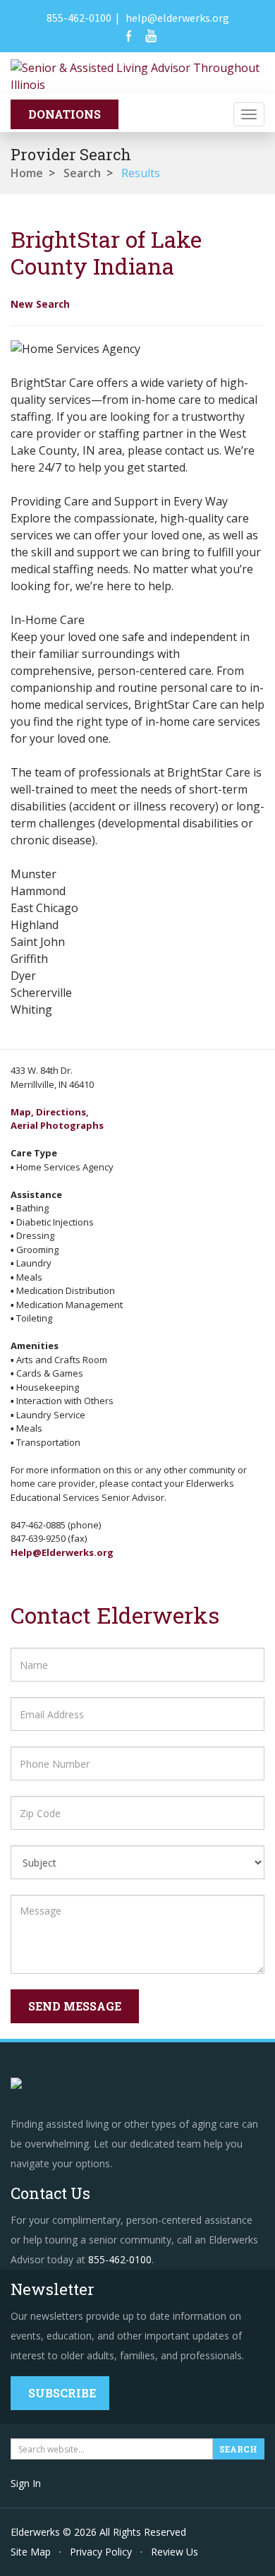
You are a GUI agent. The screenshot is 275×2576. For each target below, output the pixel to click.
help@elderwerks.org (177, 18)
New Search (40, 304)
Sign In (26, 2483)
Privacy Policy (101, 2552)
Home (27, 173)
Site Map (31, 2552)
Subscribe (62, 2393)
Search (82, 173)
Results (141, 173)
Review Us (175, 2552)
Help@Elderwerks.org (62, 1552)
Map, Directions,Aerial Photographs (57, 1119)
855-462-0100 (79, 18)
